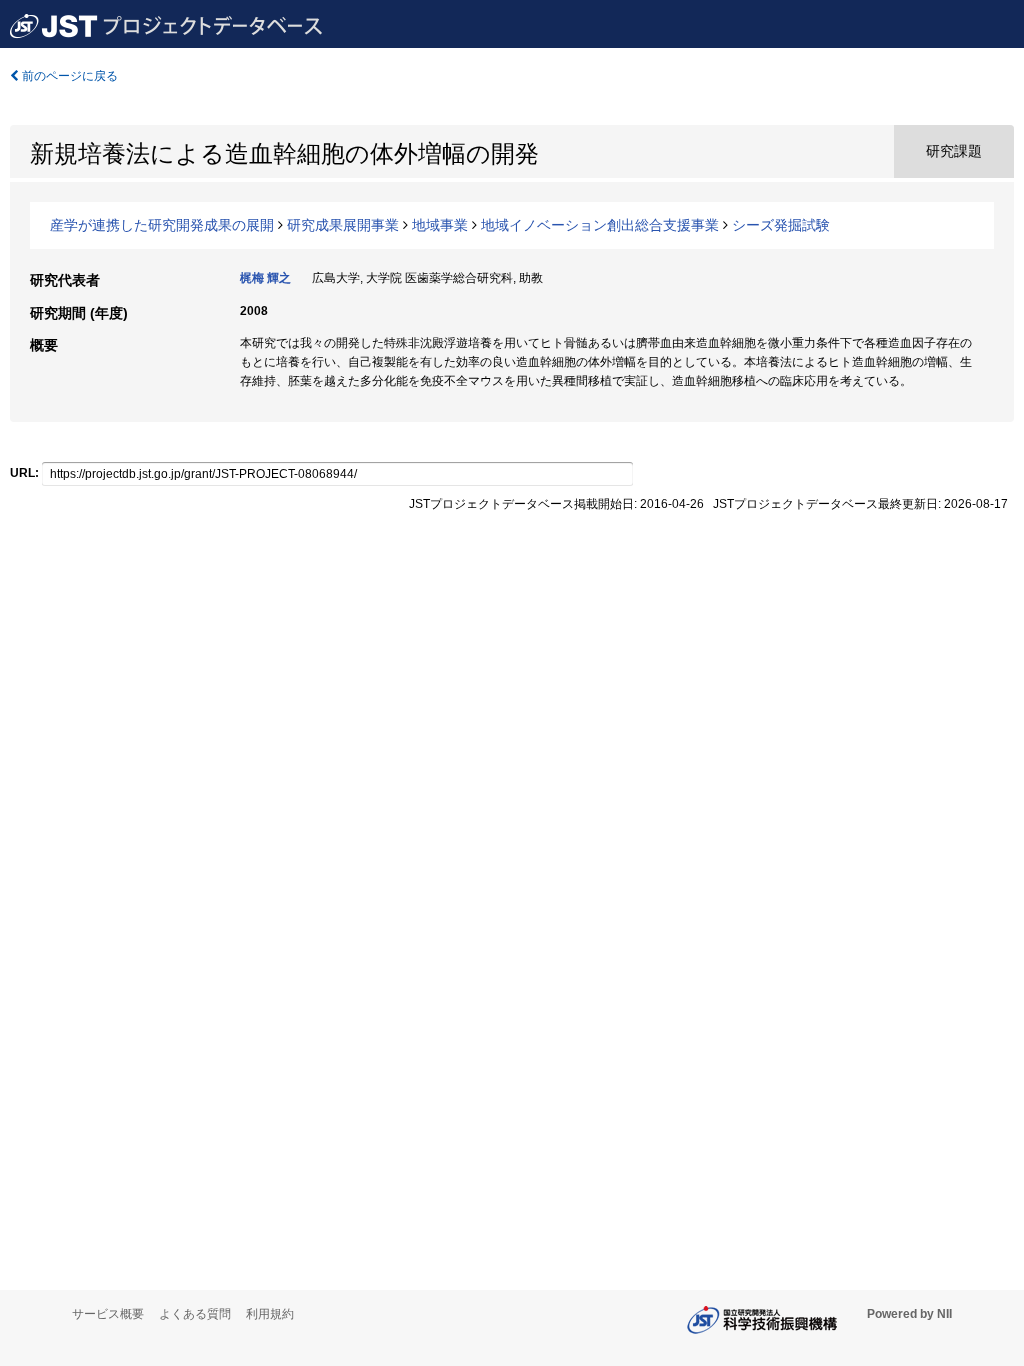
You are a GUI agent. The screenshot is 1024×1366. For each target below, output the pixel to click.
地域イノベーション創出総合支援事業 (600, 225)
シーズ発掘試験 (781, 225)
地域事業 (440, 225)
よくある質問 (195, 1314)
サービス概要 (108, 1314)
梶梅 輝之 (265, 278)
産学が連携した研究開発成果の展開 (162, 225)
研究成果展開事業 (343, 225)
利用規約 (270, 1314)
